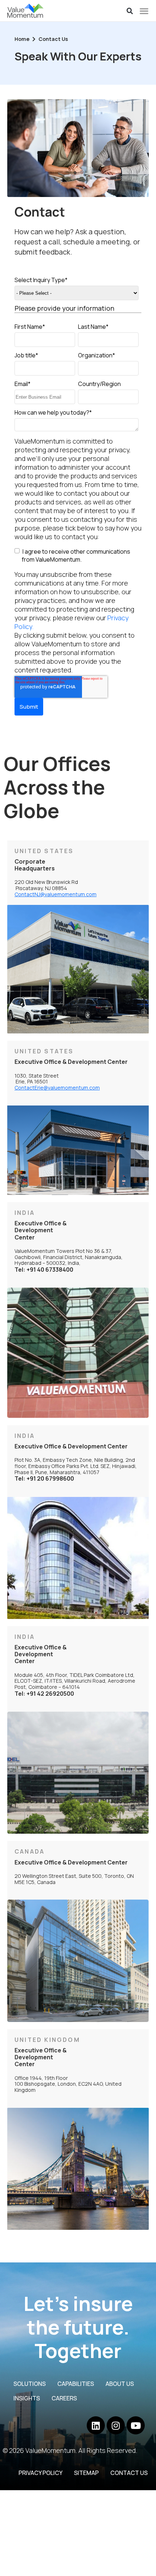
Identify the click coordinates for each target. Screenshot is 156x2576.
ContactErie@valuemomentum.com (57, 1088)
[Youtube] (136, 2425)
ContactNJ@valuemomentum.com (56, 894)
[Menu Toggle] (144, 11)
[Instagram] (116, 2425)
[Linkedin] (96, 2425)
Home (22, 39)
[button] (130, 11)
